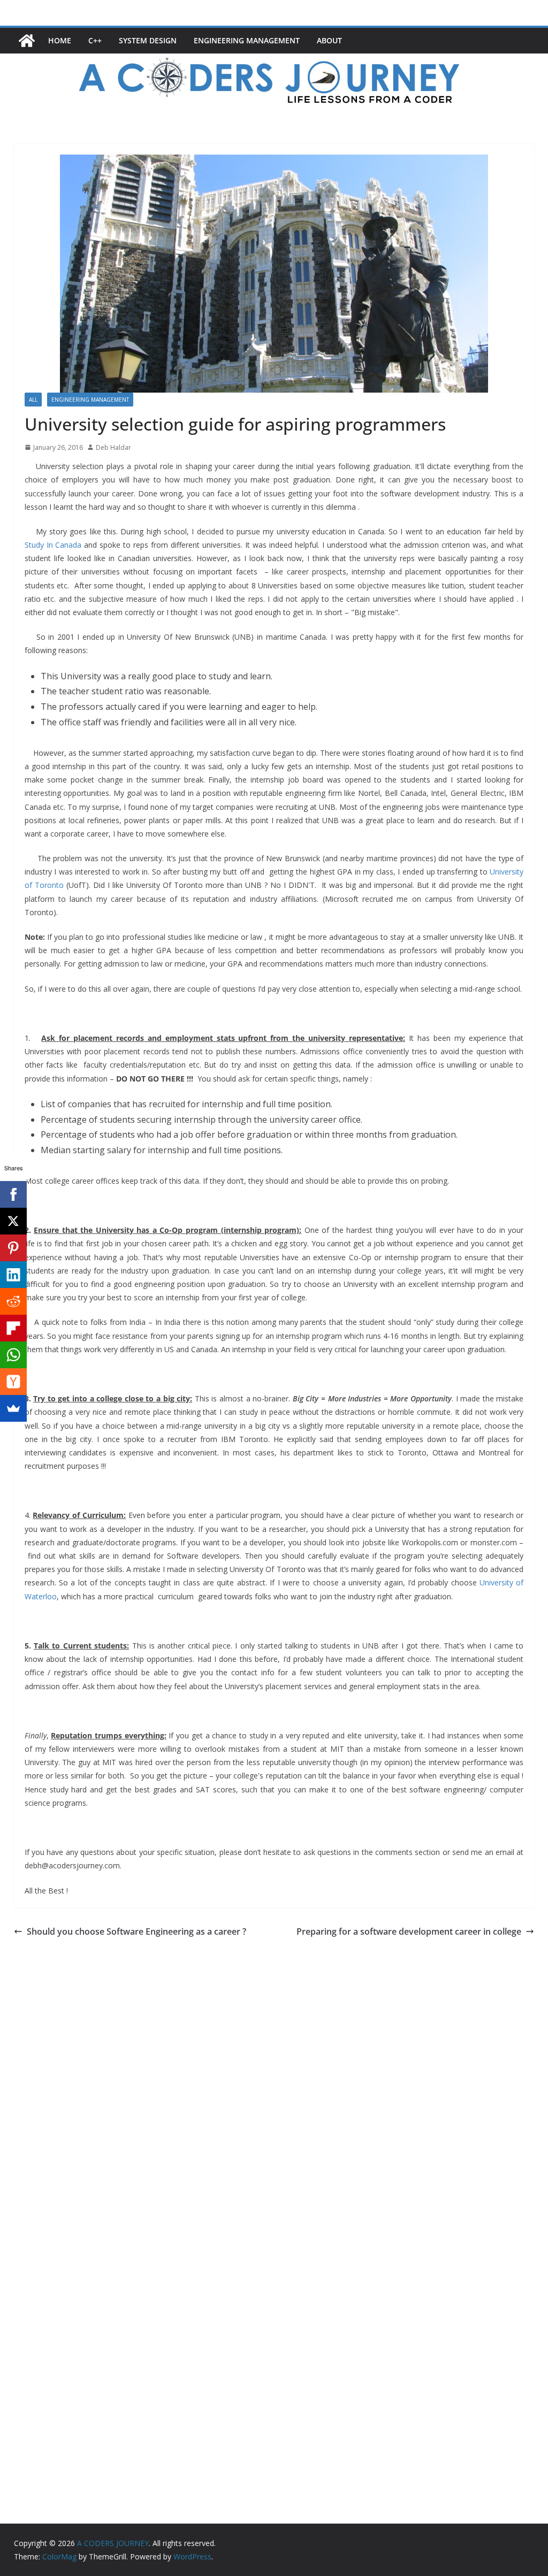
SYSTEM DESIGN (148, 40)
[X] (13, 1221)
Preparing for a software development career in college (409, 1931)
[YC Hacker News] (13, 1382)
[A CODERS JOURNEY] (27, 41)
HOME (60, 40)
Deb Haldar (113, 447)
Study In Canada (53, 545)
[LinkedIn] (13, 1275)
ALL (33, 400)
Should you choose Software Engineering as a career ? (136, 1931)
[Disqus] (274, 2074)
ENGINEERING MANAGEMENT (247, 40)
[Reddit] (13, 1301)
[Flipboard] (13, 1328)
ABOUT (329, 40)
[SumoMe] (13, 1408)
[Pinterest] (13, 1248)
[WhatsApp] (13, 1355)
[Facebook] (13, 1194)
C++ (95, 40)
